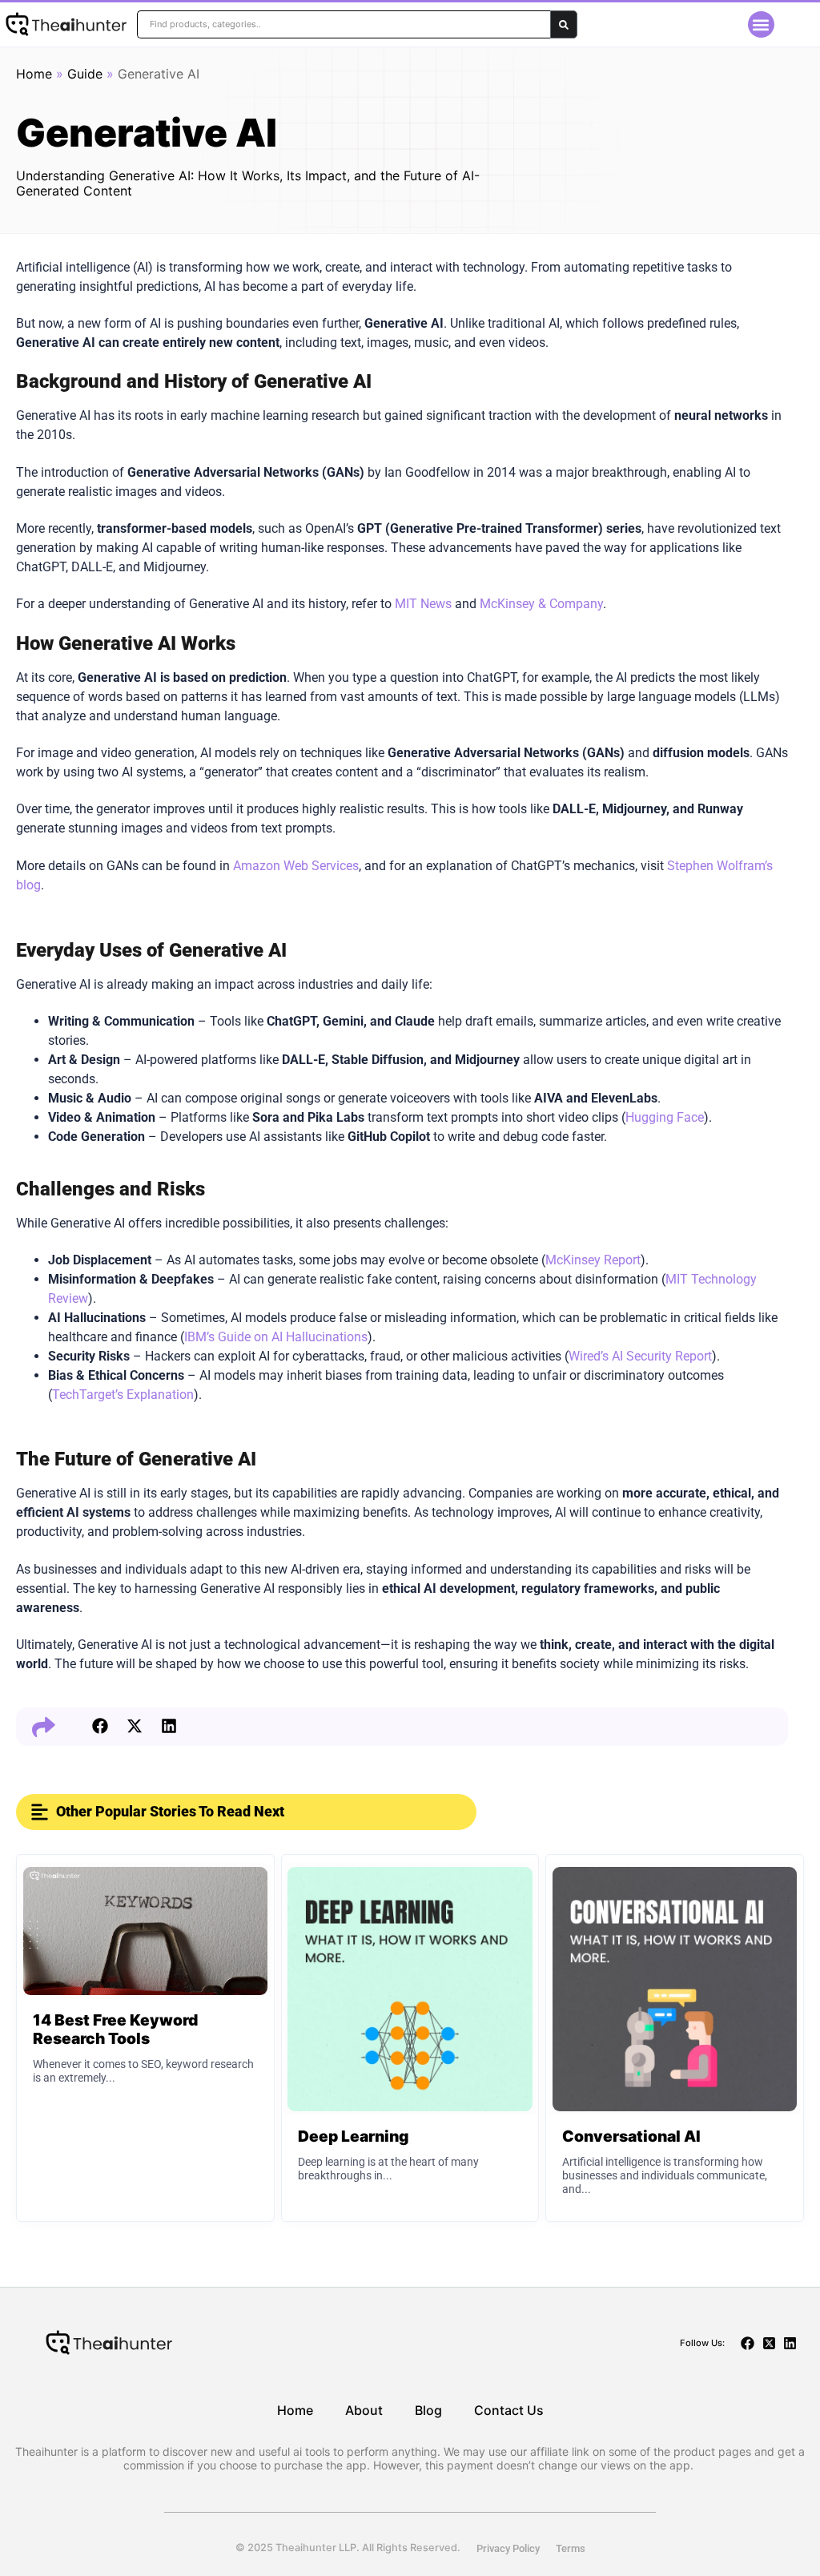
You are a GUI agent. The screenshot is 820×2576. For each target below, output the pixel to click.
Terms (571, 2548)
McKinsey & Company (541, 604)
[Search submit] (564, 24)
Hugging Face (665, 1117)
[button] (761, 24)
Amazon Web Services (296, 866)
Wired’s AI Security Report (640, 1356)
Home (34, 74)
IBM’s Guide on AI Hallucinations (276, 1337)
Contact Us (509, 2410)
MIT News (423, 604)
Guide (85, 74)
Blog (428, 2410)
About (364, 2410)
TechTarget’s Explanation (123, 1395)
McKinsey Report (593, 1260)
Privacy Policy (508, 2548)
